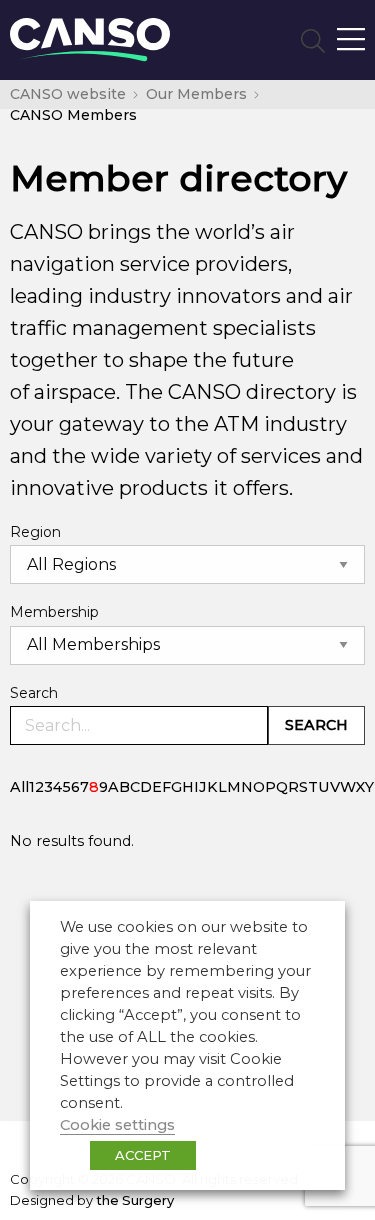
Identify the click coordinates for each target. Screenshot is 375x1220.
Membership (54, 612)
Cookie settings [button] (117, 1125)
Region (35, 532)
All (19, 787)
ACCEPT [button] (143, 1155)
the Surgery (135, 1200)
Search (34, 693)
